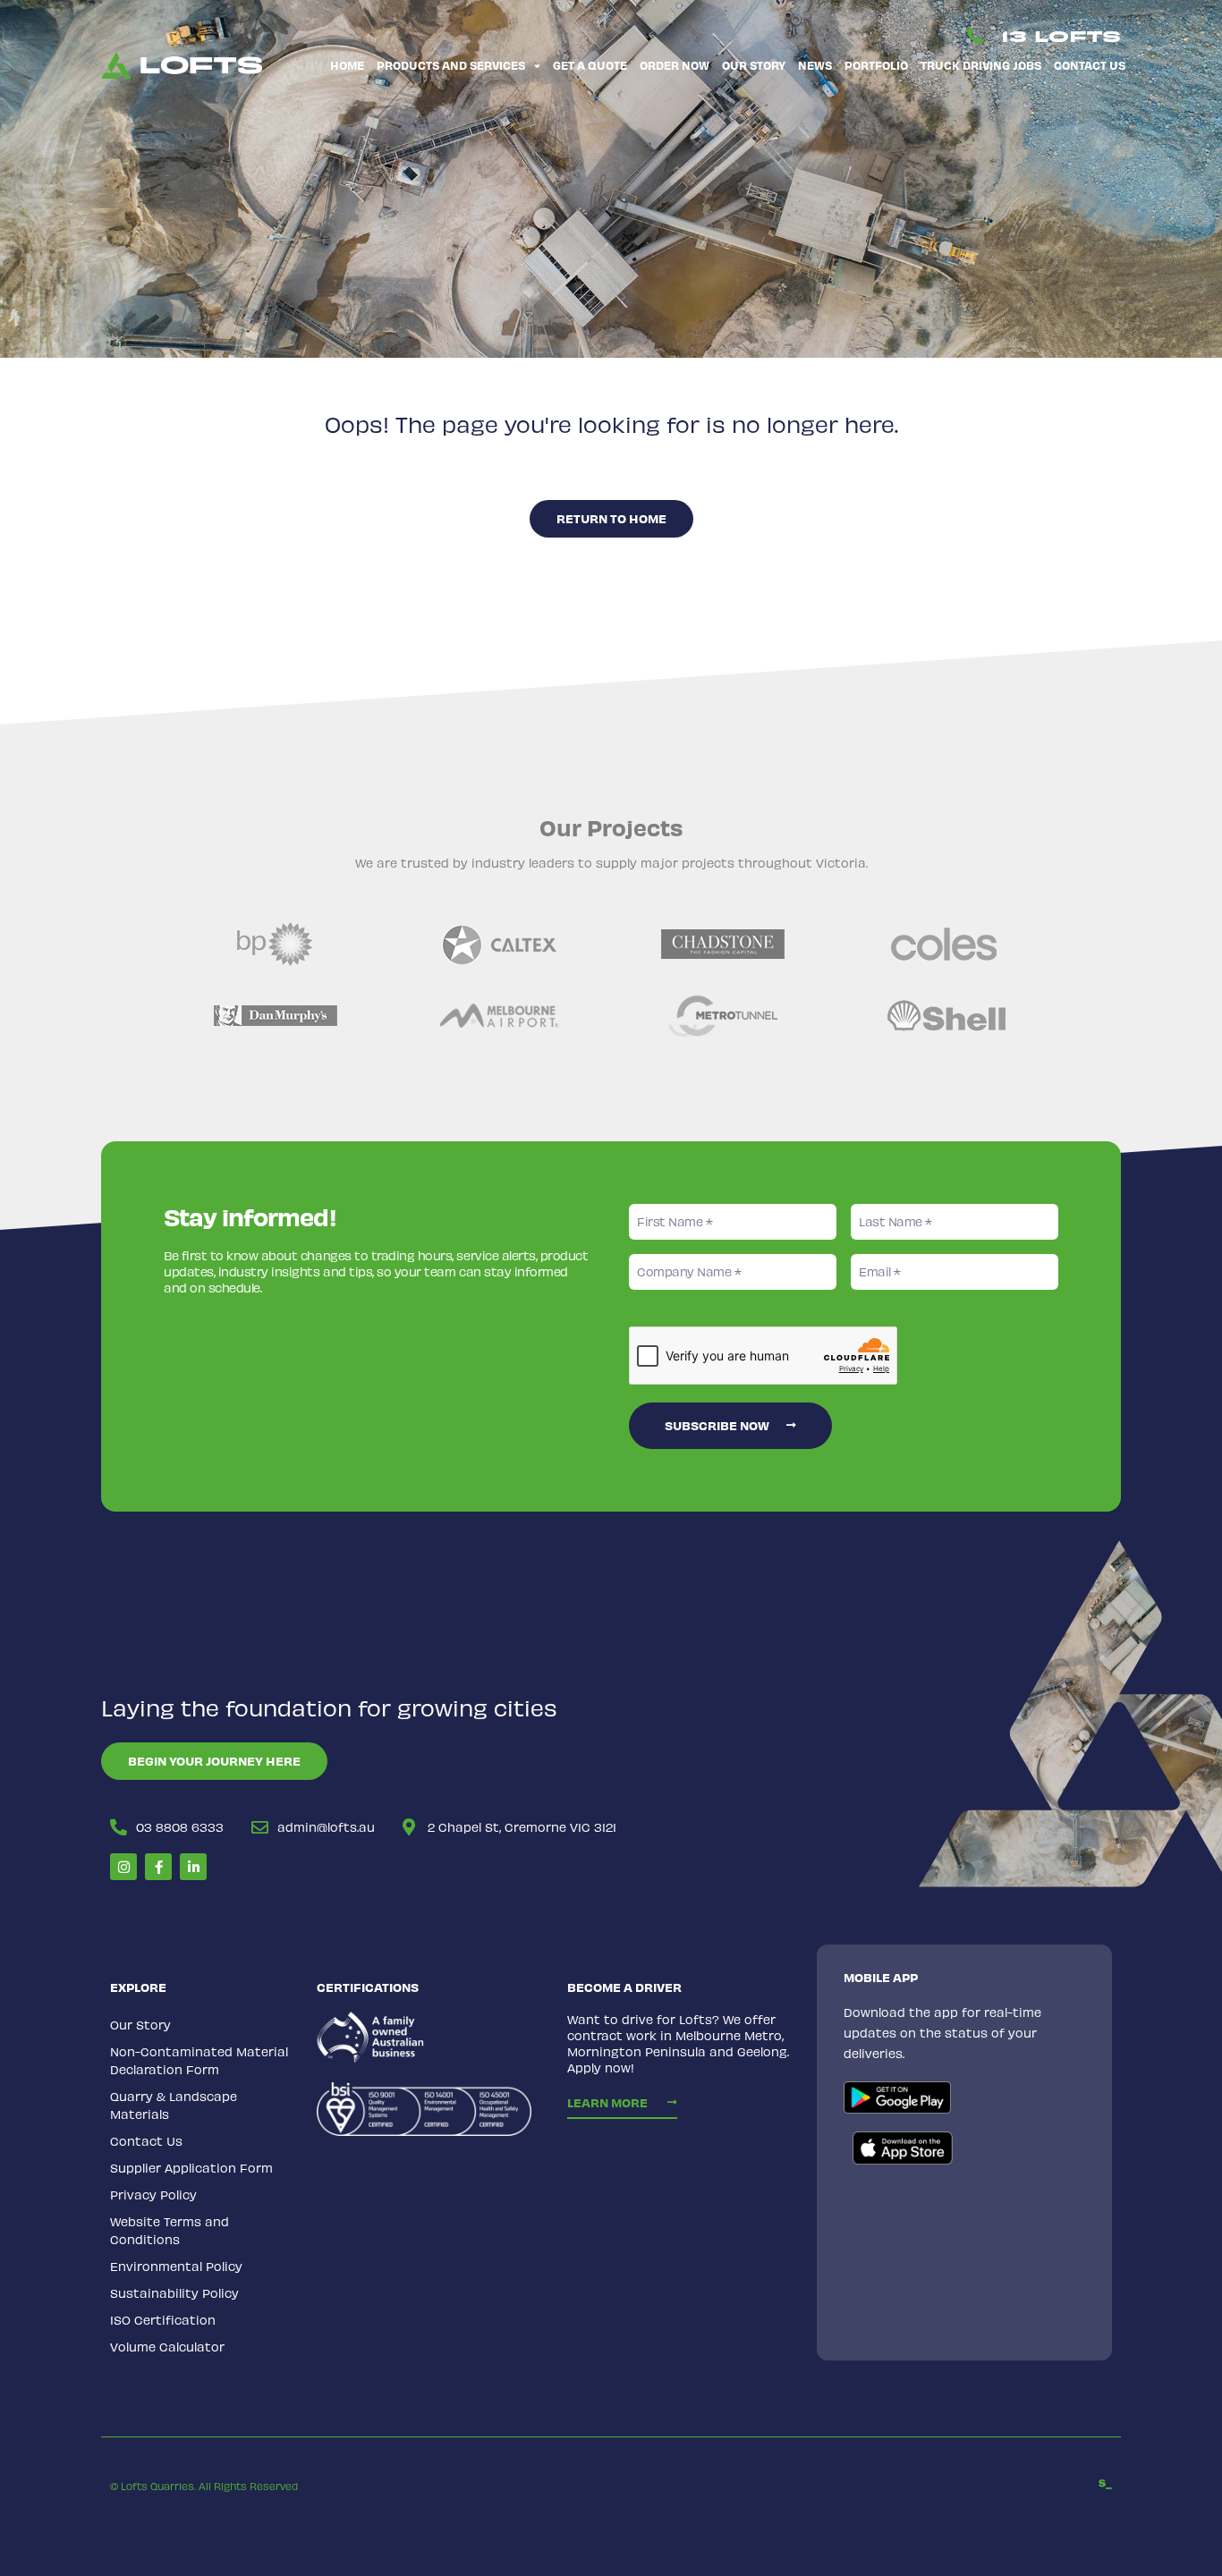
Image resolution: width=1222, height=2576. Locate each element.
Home (347, 65)
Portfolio (876, 65)
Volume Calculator (167, 2347)
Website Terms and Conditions (170, 2230)
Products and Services (451, 65)
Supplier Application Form (191, 2168)
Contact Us (1090, 65)
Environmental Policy (176, 2266)
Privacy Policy (153, 2195)
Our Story (754, 65)
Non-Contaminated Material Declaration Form (199, 2060)
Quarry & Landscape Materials (174, 2105)
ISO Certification (163, 2320)
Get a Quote (590, 65)
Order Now (675, 65)
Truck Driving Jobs (981, 65)
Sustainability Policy (174, 2293)
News (815, 65)
